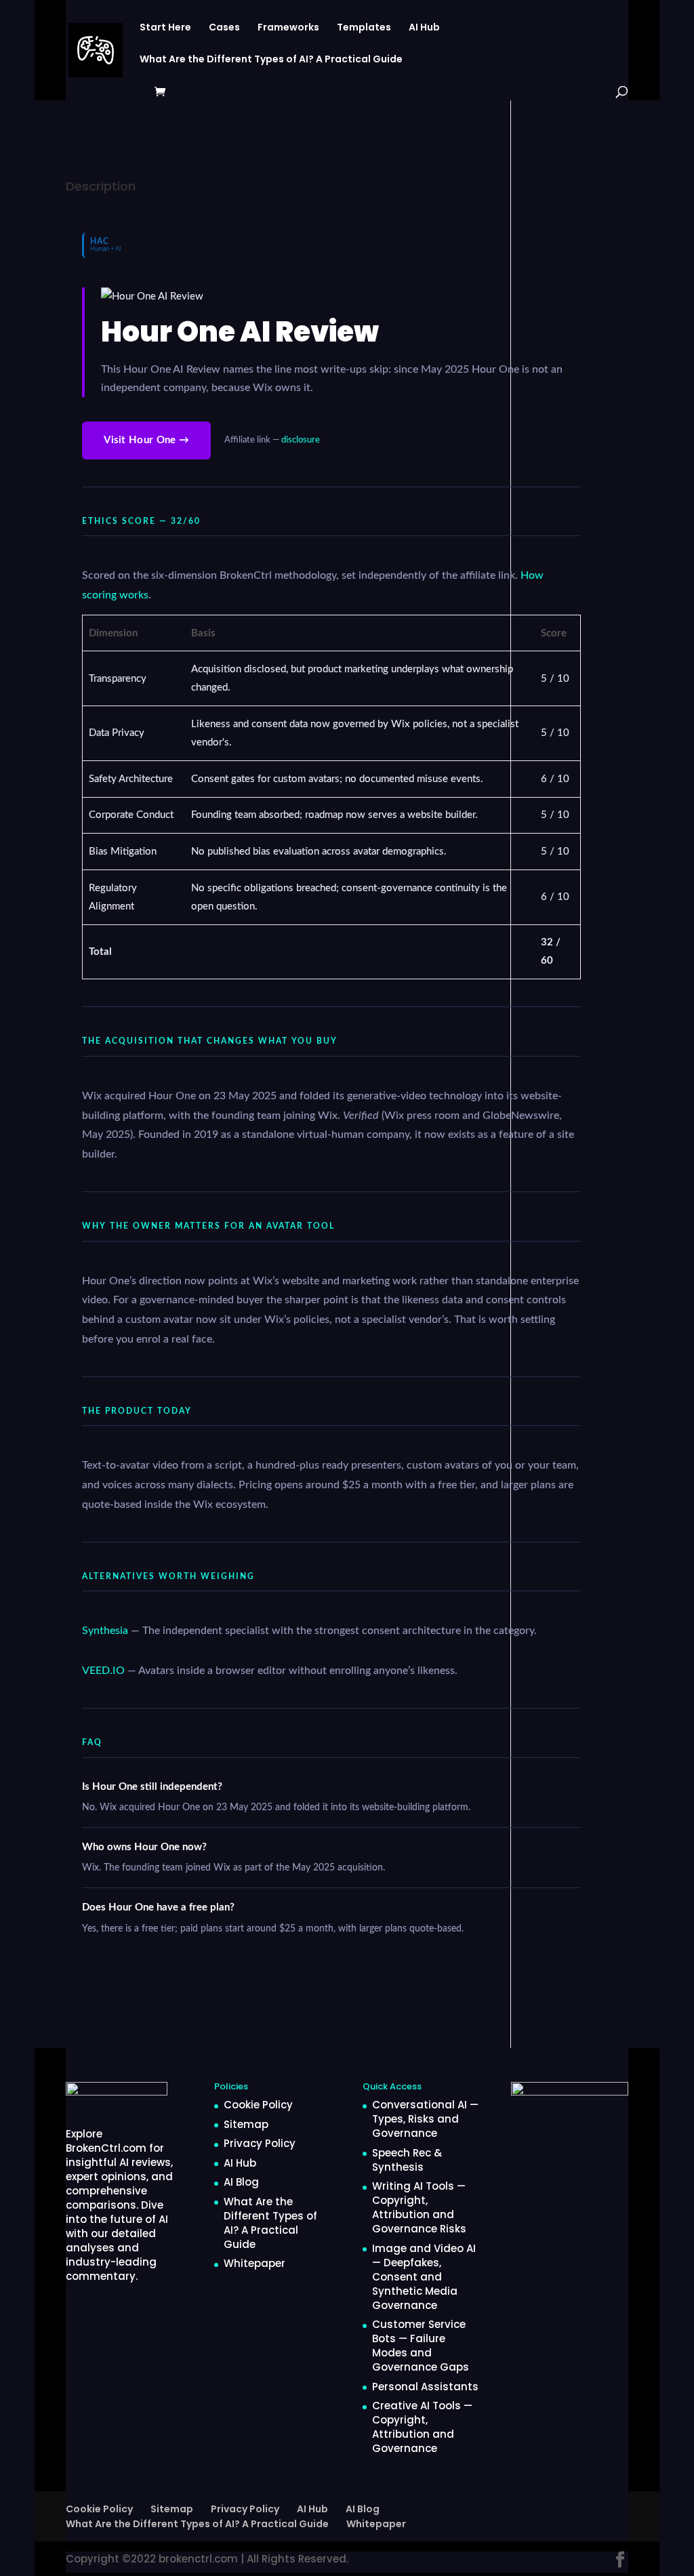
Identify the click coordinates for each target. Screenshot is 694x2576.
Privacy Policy (260, 2143)
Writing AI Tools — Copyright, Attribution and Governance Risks (419, 2207)
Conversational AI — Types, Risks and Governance (425, 2119)
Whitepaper (254, 2263)
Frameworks (288, 28)
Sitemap (246, 2124)
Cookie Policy (258, 2105)
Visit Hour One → (146, 440)
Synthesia (105, 1631)
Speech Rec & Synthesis (407, 2160)
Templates (364, 28)
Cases (224, 28)
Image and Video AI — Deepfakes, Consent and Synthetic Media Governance (424, 2277)
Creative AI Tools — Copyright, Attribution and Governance (422, 2427)
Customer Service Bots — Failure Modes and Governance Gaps (421, 2346)
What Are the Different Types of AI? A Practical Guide (271, 60)
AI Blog (241, 2182)
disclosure (301, 440)
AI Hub (424, 28)
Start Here (165, 28)
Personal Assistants (425, 2387)
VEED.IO (103, 1671)
